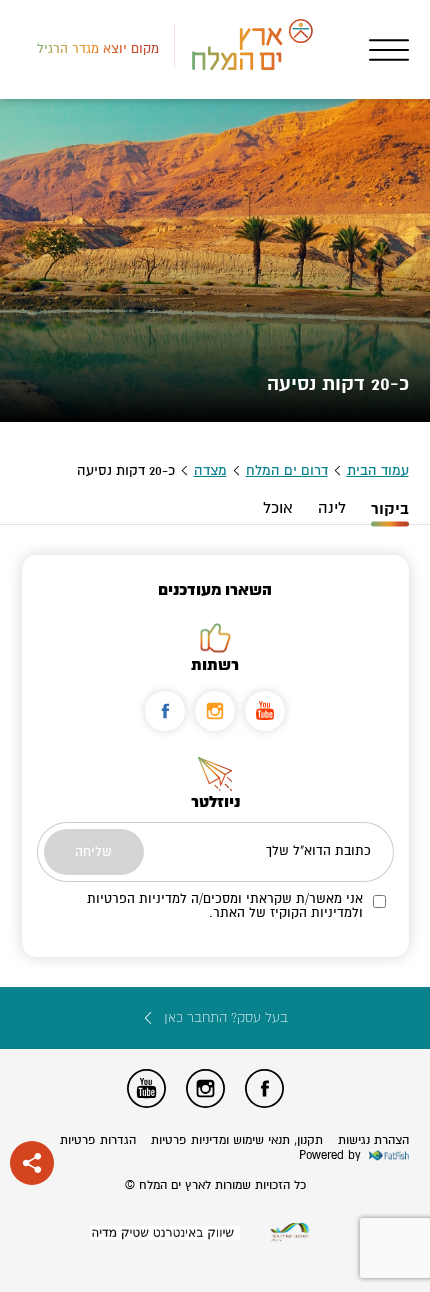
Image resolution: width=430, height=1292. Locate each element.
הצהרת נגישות (373, 1140)
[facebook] (165, 711)
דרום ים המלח (287, 470)
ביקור (390, 509)
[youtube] (265, 711)
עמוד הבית (378, 470)
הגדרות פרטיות (98, 1140)
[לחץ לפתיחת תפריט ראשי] (389, 50)
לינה (332, 508)
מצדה (210, 470)
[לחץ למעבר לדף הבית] (290, 1232)
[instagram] (215, 711)
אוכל (278, 508)
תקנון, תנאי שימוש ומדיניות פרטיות (237, 1140)
